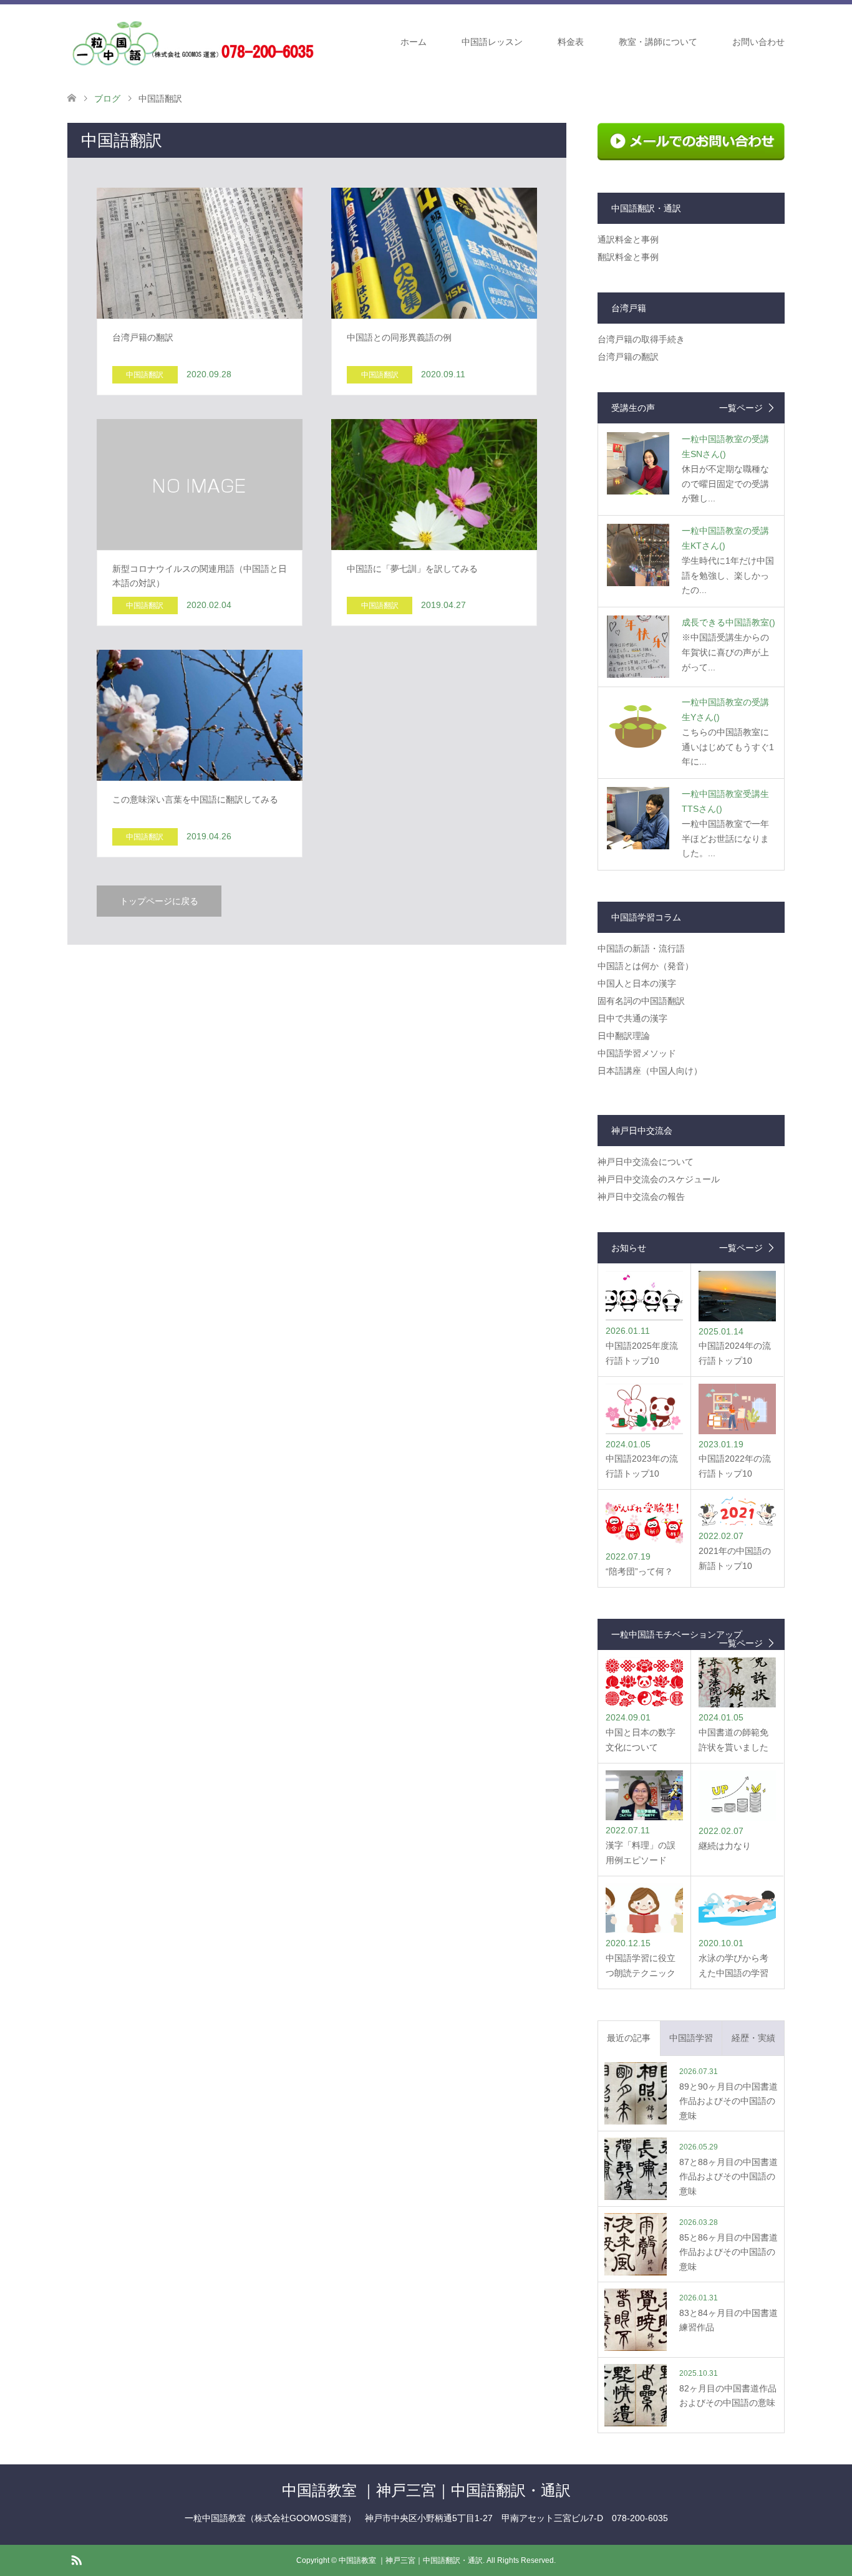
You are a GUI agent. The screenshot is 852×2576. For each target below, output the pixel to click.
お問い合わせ (758, 42)
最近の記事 (629, 2038)
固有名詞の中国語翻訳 (641, 1001)
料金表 (571, 42)
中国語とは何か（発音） (646, 966)
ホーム (414, 42)
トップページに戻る (159, 901)
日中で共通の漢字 (632, 1018)
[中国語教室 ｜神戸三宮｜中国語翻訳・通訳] (192, 41)
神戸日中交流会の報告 (641, 1197)
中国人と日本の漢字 (637, 983)
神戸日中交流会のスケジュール (659, 1179)
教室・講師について (658, 42)
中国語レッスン (492, 42)
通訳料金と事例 (628, 239)
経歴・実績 (753, 2038)
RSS (76, 2559)
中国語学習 (691, 2038)
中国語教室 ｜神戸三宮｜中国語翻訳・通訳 (426, 2490)
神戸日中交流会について (646, 1162)
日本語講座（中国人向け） (650, 1071)
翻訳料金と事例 (628, 257)
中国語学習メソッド (637, 1053)
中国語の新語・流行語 (641, 948)
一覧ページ (741, 408)
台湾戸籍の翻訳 (628, 357)
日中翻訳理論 (624, 1036)
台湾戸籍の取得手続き (641, 339)
